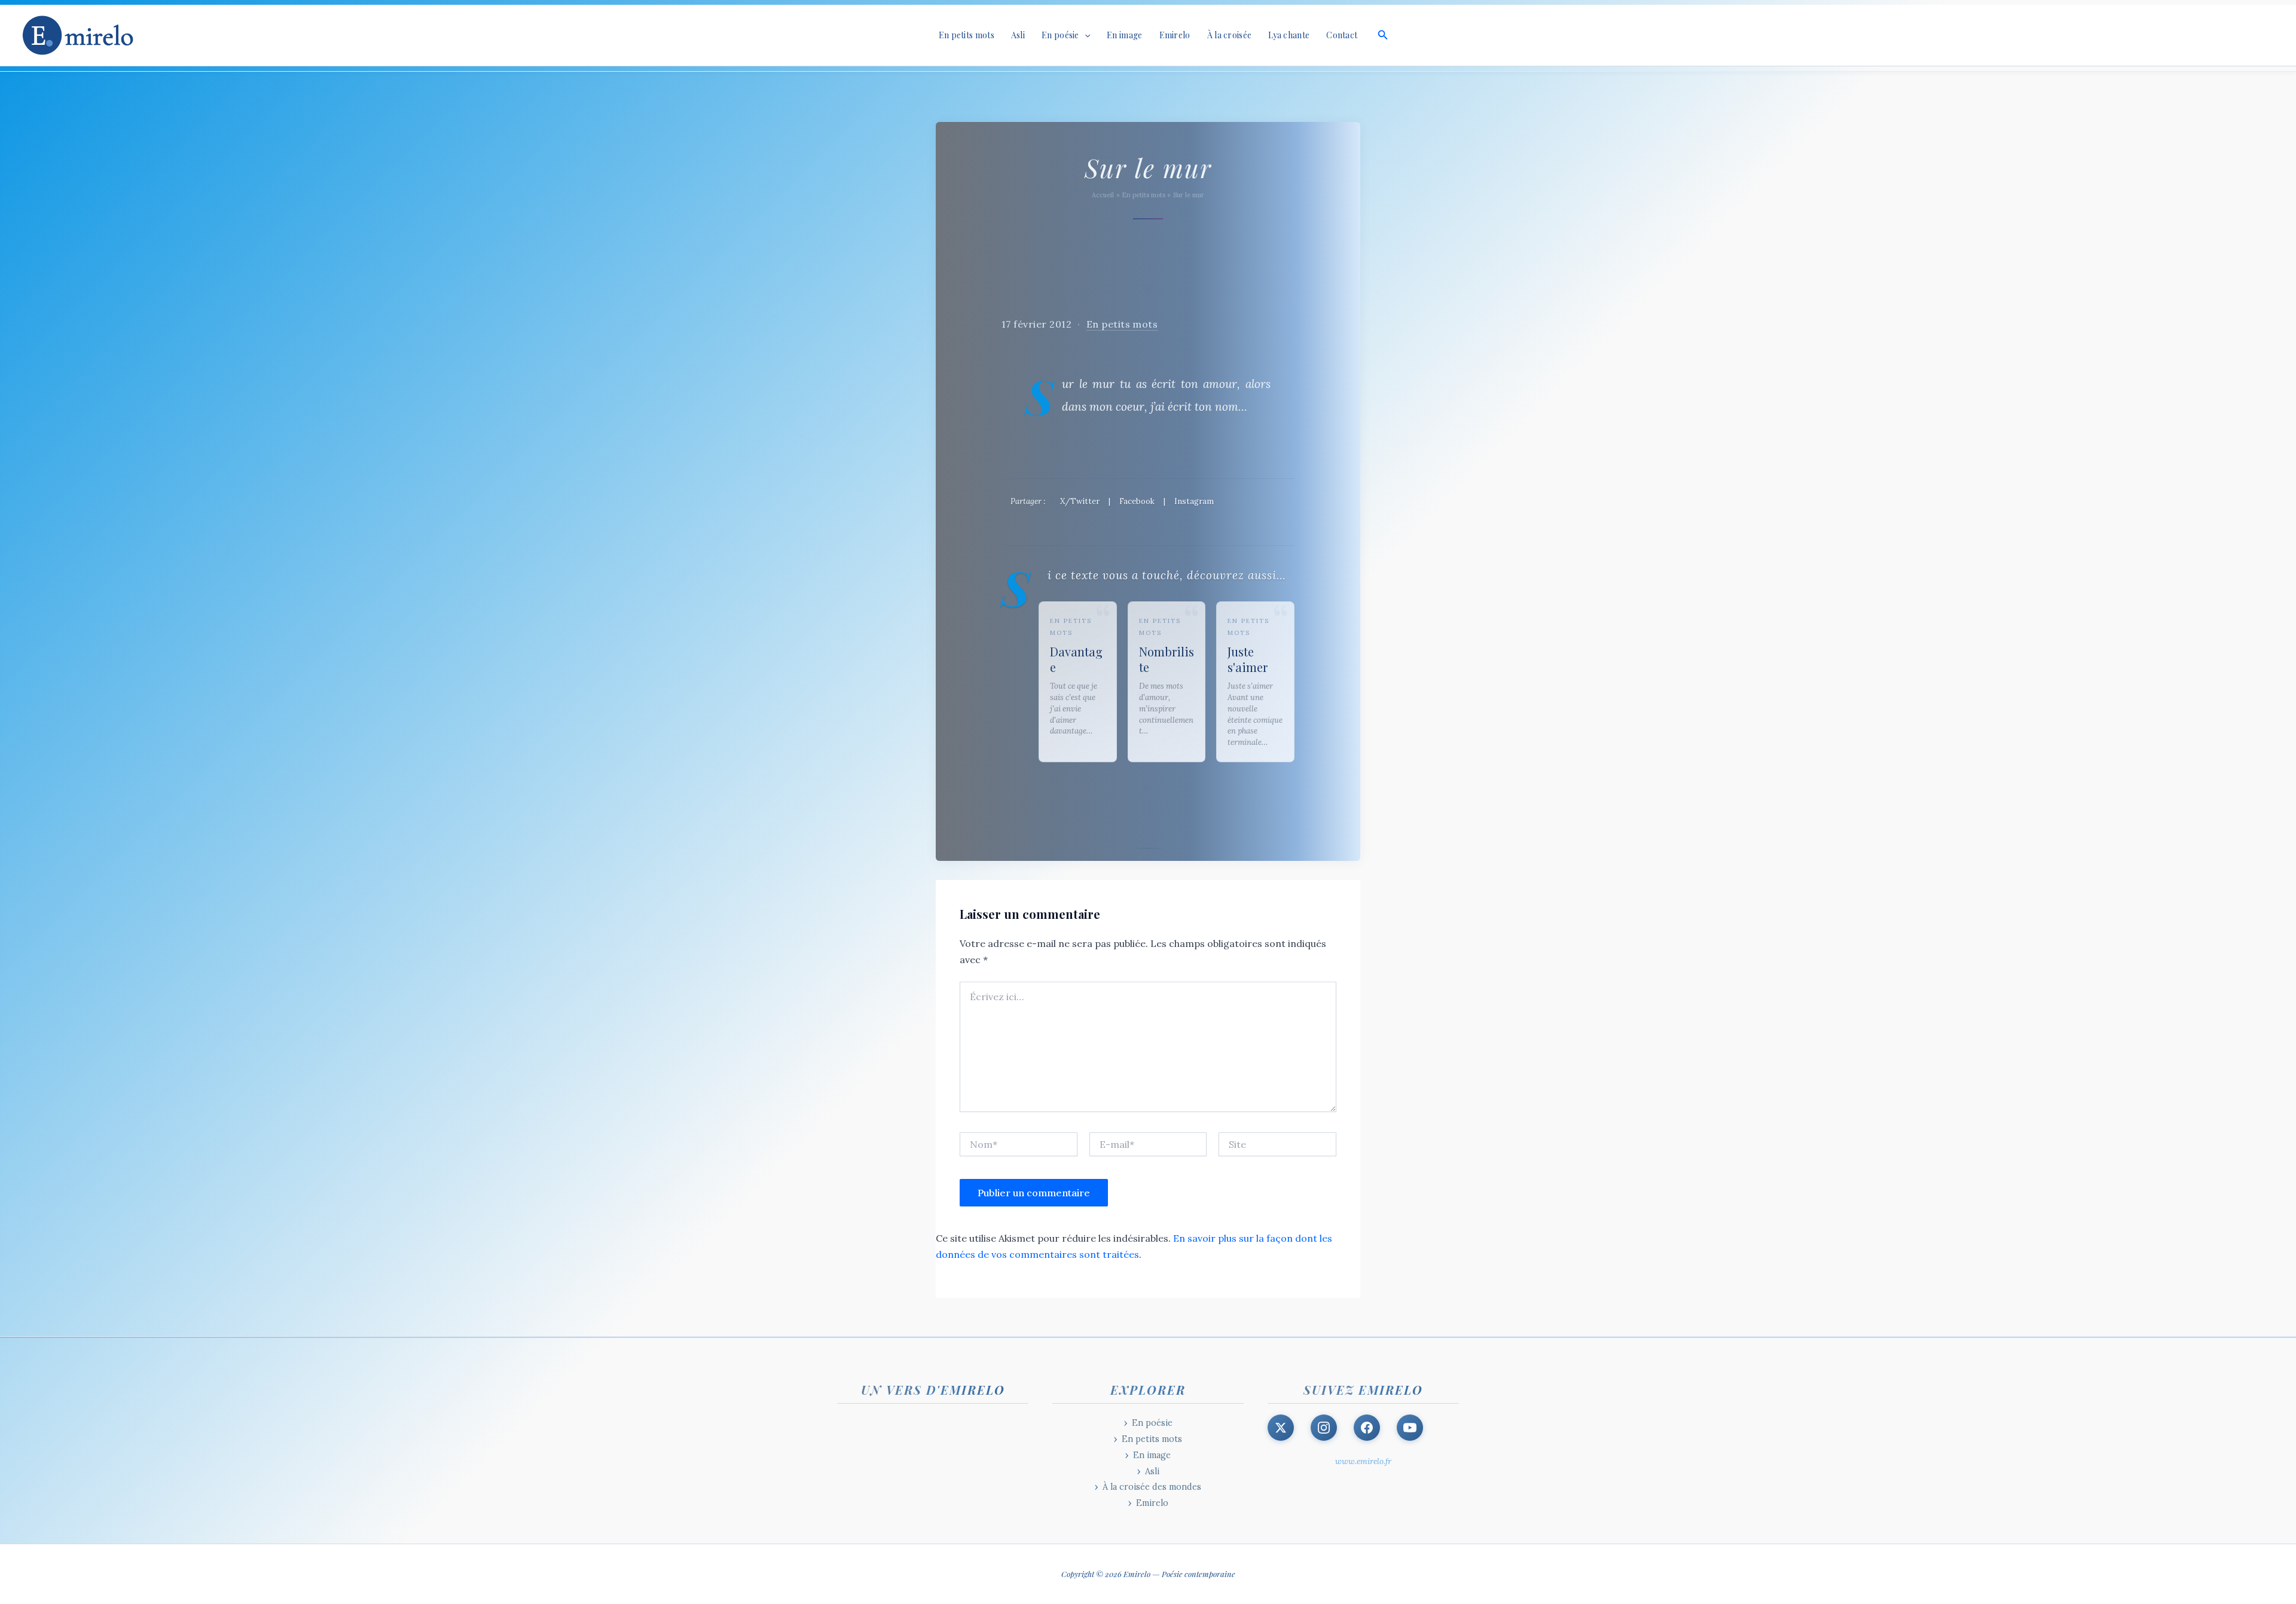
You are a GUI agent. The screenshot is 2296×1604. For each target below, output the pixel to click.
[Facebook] (1367, 1428)
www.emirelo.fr (1363, 1461)
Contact (1342, 35)
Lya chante (1289, 35)
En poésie (1152, 1423)
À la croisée (1230, 35)
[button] (1085, 35)
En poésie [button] (1060, 35)
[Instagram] (1324, 1428)
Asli (1018, 35)
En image (1124, 35)
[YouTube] (1410, 1428)
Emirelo (1175, 35)
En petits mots (967, 35)
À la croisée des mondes (1152, 1487)
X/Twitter (1080, 501)
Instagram (1194, 501)
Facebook (1137, 501)
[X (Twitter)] (1281, 1428)
